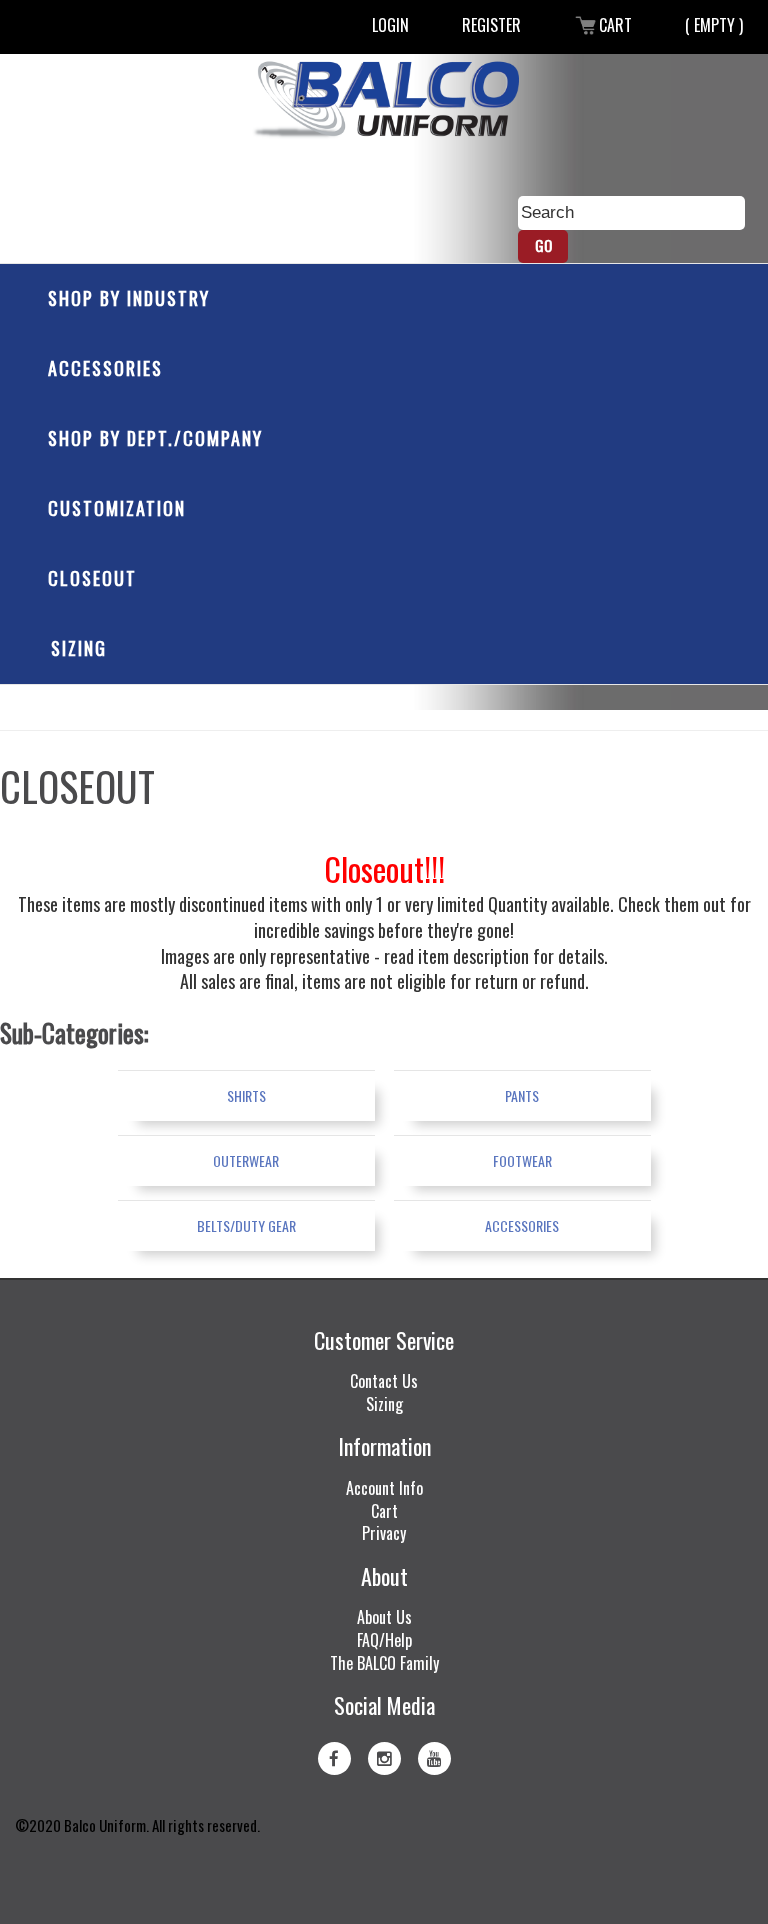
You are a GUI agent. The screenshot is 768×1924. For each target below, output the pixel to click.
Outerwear (246, 1160)
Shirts (246, 1095)
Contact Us (384, 1381)
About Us (384, 1617)
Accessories (105, 368)
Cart (615, 25)
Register (491, 25)
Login (390, 25)
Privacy (384, 1533)
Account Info (384, 1488)
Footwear (522, 1160)
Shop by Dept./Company (155, 438)
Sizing (79, 648)
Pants (522, 1095)
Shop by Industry (129, 298)
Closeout (92, 578)
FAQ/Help (384, 1640)
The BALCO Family (384, 1663)
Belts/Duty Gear (246, 1225)
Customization (117, 508)
